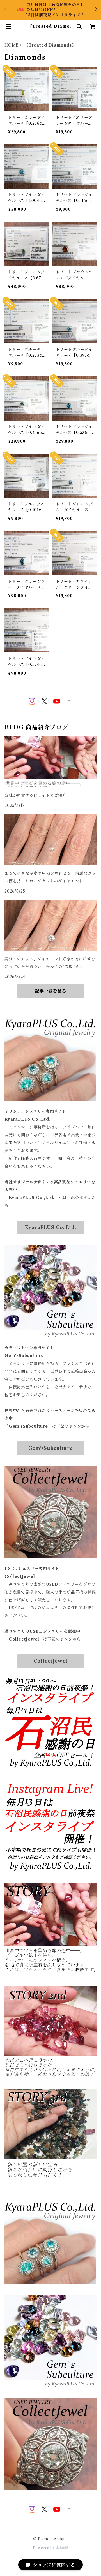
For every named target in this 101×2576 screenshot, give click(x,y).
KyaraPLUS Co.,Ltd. (50, 1227)
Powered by (44, 2548)
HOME (12, 45)
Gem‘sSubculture (51, 1448)
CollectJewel (51, 1661)
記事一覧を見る (50, 991)
